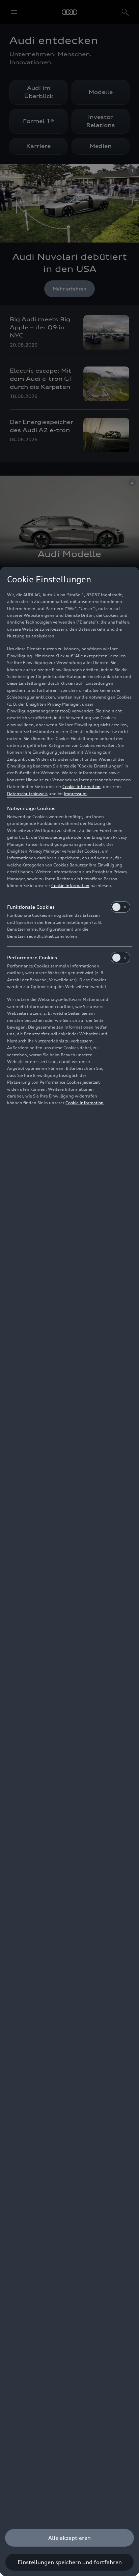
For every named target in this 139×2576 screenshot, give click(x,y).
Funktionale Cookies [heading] (31, 907)
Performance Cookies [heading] (32, 957)
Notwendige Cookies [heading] (31, 808)
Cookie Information (81, 787)
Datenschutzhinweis (27, 794)
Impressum (75, 794)
